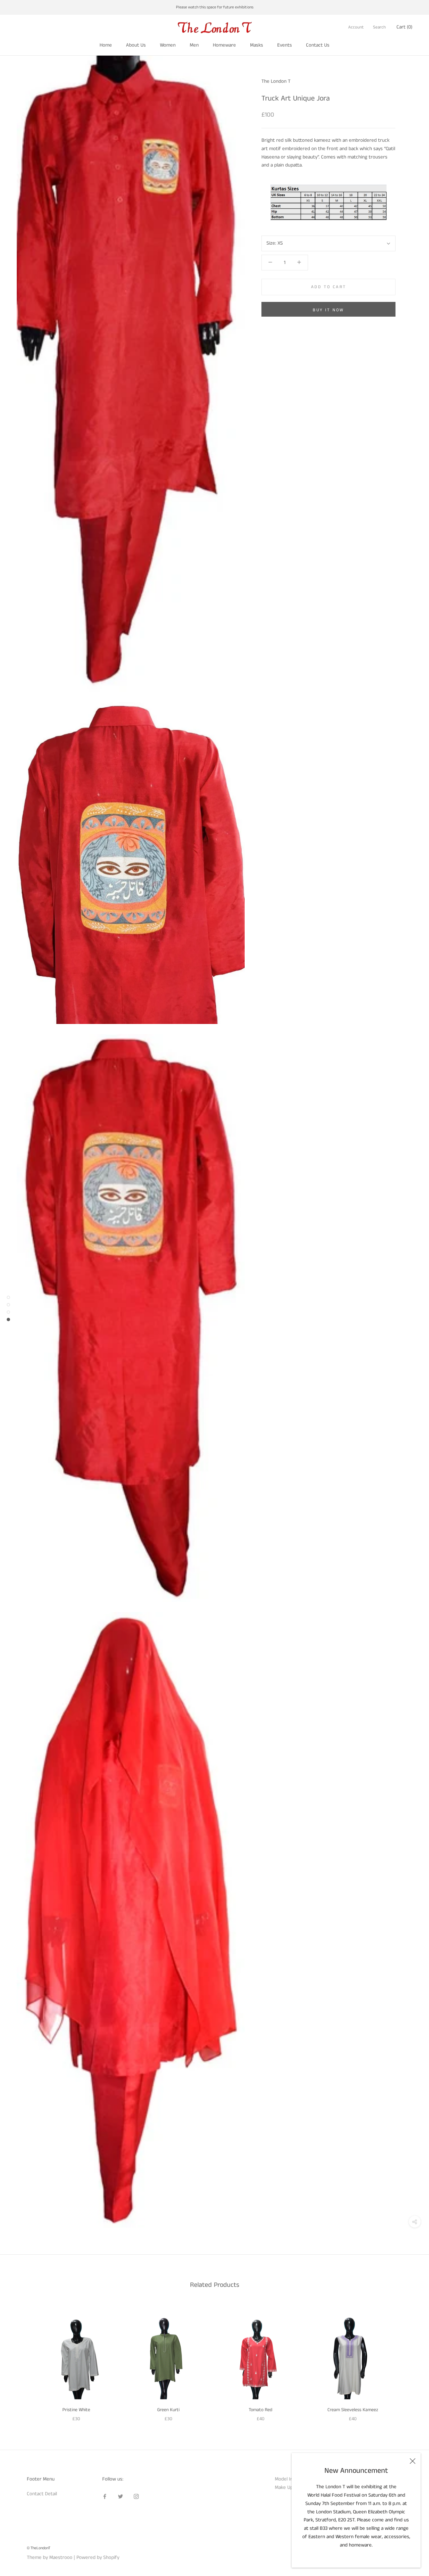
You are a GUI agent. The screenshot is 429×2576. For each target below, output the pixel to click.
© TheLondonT (39, 2548)
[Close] (413, 2461)
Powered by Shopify (98, 2557)
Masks (257, 45)
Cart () (404, 27)
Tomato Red (261, 2410)
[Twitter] (120, 2496)
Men (194, 45)
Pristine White (76, 2410)
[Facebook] (105, 2496)
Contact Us (318, 45)
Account (356, 27)
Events (285, 45)
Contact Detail (42, 2494)
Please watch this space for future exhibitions (215, 7)
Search (379, 27)
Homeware (224, 45)
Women (168, 45)
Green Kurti (168, 2410)
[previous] (21, 2361)
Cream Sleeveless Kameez (353, 2410)
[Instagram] (136, 2496)
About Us (136, 45)
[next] (408, 2361)
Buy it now (328, 310)
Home (106, 45)
